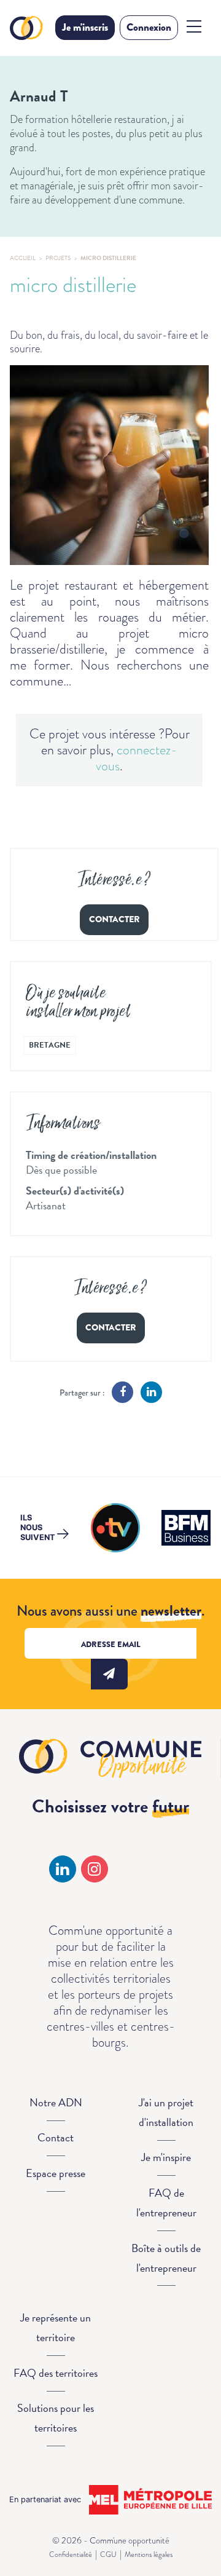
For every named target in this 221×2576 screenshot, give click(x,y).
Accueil (23, 258)
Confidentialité (71, 2554)
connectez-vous (137, 758)
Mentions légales (149, 2554)
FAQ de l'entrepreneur (166, 2203)
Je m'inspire (166, 2157)
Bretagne (50, 1045)
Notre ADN (56, 2102)
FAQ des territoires (56, 2373)
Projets (58, 258)
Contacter (114, 919)
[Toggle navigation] (194, 26)
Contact (56, 2137)
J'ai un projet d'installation (166, 2112)
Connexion (149, 27)
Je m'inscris (85, 27)
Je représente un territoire (56, 2327)
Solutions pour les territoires (56, 2418)
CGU (108, 2554)
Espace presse (56, 2173)
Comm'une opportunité (28, 28)
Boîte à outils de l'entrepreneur (166, 2258)
